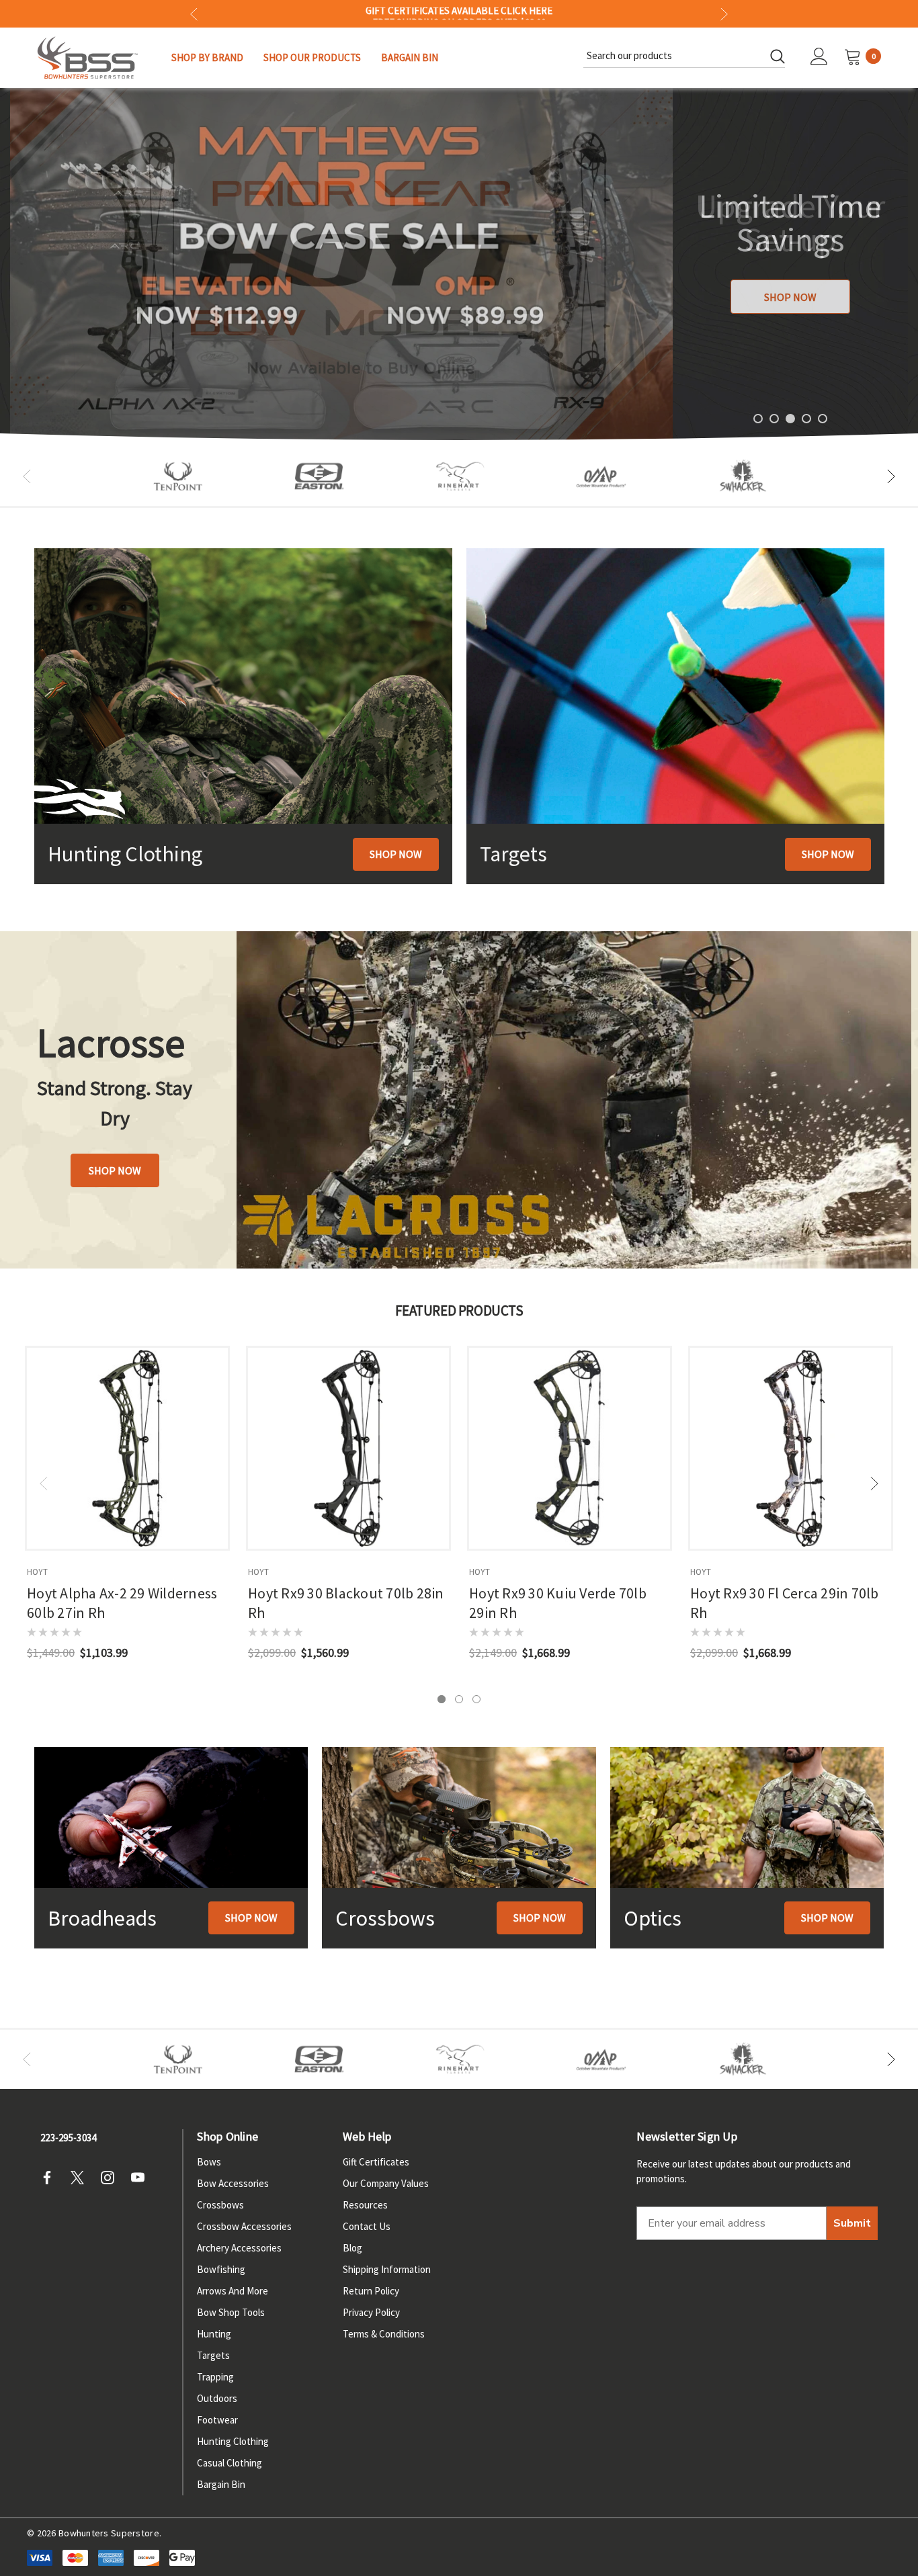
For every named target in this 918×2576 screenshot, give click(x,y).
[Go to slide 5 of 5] (823, 419)
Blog (352, 2248)
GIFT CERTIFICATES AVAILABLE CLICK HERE (459, 13)
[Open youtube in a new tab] (142, 2178)
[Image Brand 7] (743, 476)
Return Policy (371, 2291)
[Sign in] (819, 58)
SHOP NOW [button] (115, 1170)
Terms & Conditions (384, 2334)
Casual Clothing (229, 2463)
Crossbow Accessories (244, 2226)
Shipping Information (387, 2269)
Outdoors (217, 2398)
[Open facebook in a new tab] (51, 2178)
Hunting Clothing (233, 2441)
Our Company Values (386, 2183)
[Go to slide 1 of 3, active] (442, 1699)
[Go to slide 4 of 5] (806, 419)
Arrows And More (233, 2291)
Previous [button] (194, 14)
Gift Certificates (376, 2162)
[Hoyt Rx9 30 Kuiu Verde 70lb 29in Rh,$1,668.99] (570, 1448)
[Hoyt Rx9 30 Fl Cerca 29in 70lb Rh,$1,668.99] (791, 1448)
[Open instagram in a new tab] (112, 2178)
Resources (365, 2205)
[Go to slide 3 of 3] (476, 1699)
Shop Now (790, 297)
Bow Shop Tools (231, 2312)
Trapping (215, 2377)
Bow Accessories (233, 2183)
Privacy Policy (371, 2312)
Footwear (217, 2420)
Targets (213, 2355)
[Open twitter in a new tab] (81, 2178)
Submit (852, 2223)
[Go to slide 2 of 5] (774, 419)
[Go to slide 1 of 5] (758, 419)
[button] (396, 854)
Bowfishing (221, 2269)
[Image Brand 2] (319, 476)
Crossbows (220, 2205)
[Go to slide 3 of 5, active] (790, 419)
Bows (209, 2162)
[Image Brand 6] (601, 476)
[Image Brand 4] (460, 476)
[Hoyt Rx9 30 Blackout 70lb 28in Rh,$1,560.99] (348, 1448)
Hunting (214, 2334)
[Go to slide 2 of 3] (459, 1699)
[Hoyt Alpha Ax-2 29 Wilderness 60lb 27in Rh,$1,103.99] (127, 1448)
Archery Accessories (239, 2248)
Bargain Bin (221, 2484)
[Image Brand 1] (178, 476)
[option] (178, 476)
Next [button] (724, 14)
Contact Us (367, 2226)
